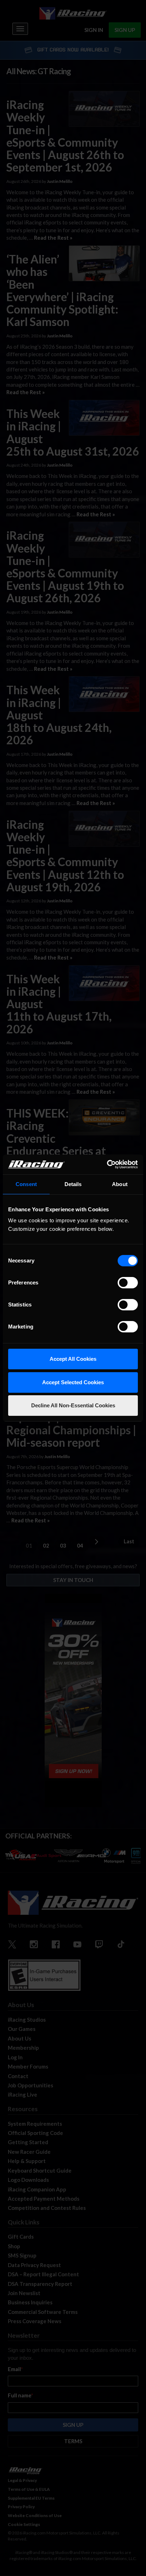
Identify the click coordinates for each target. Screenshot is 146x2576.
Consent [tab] (26, 1184)
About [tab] (120, 1184)
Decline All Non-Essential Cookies (73, 1405)
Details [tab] (73, 1184)
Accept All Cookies (73, 1359)
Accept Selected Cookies (73, 1382)
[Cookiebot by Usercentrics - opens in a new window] (107, 1164)
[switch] (128, 1283)
